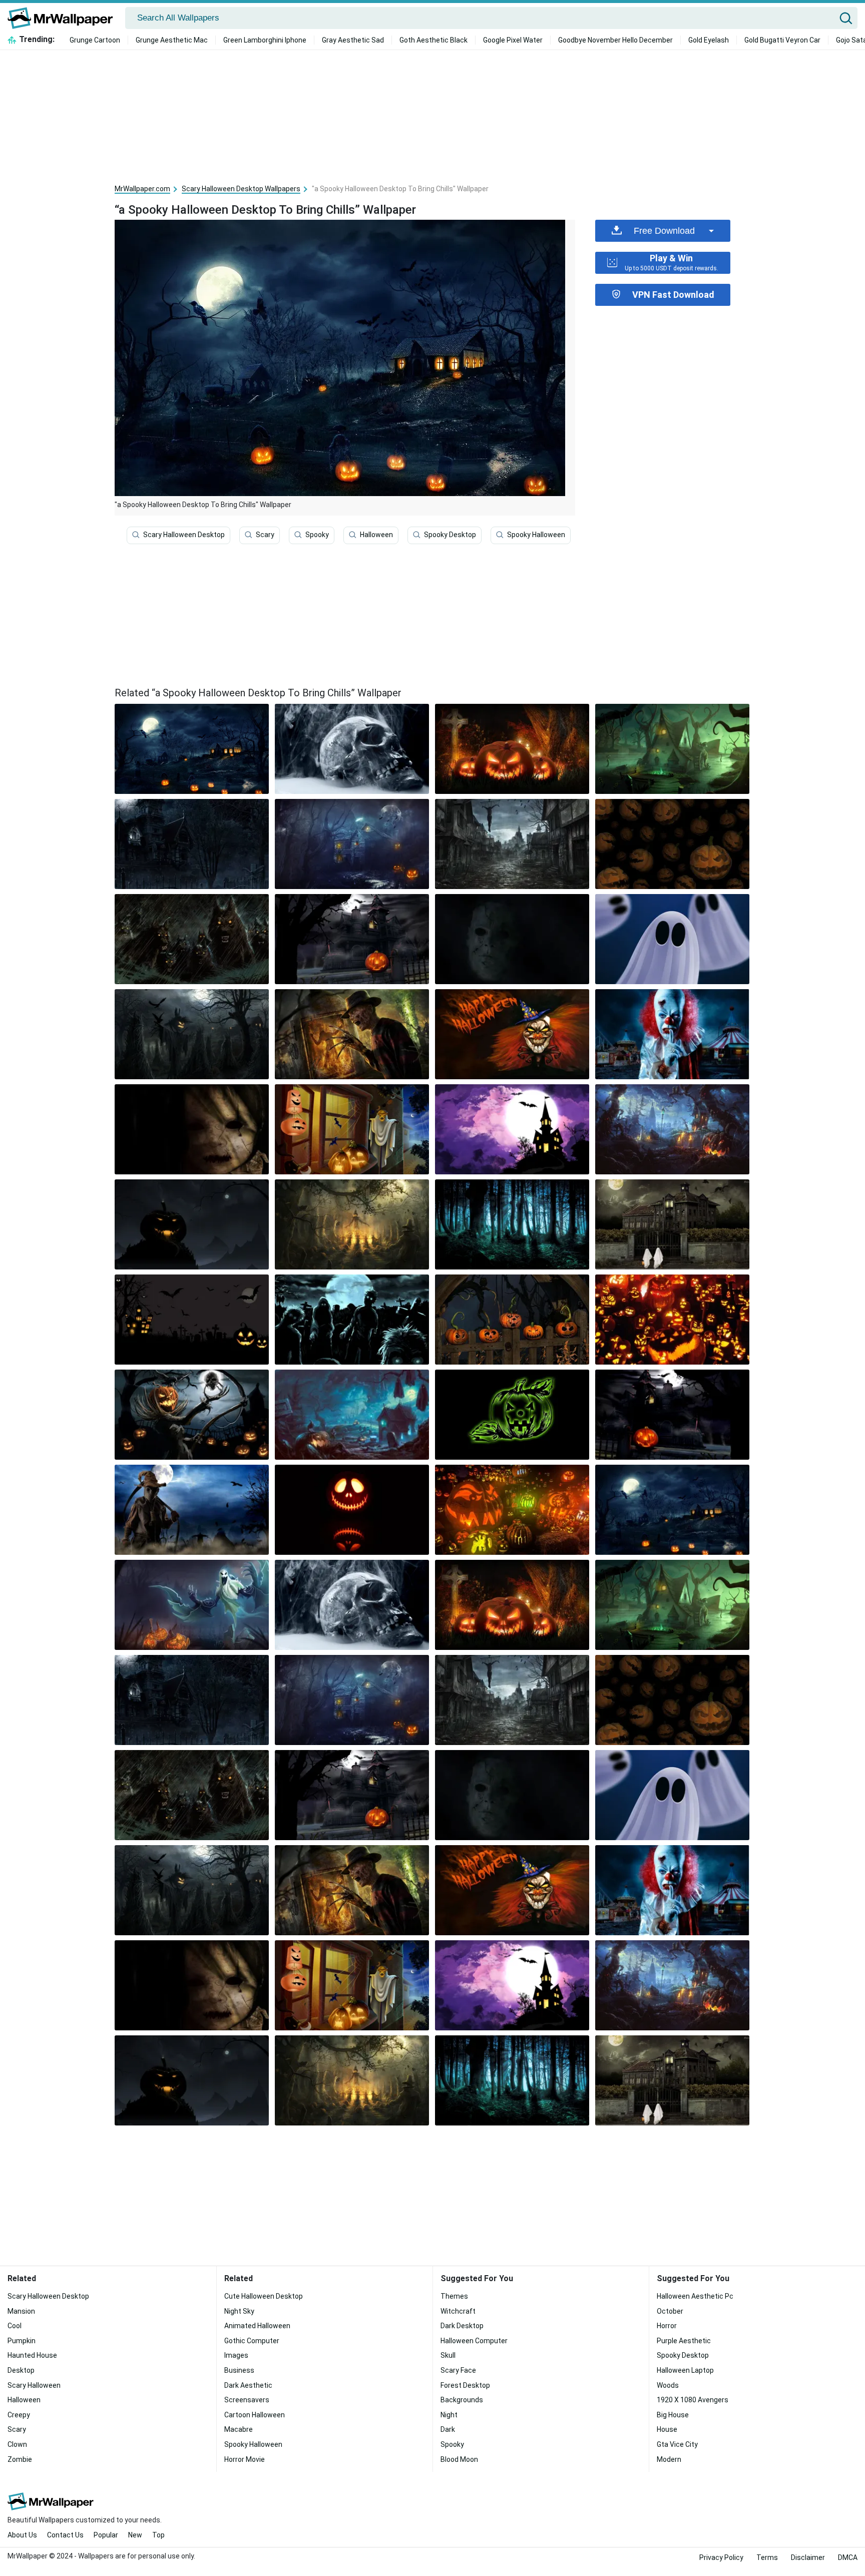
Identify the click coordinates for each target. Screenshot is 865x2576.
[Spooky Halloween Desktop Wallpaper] (512, 1415)
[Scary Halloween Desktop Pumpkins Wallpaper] (672, 1320)
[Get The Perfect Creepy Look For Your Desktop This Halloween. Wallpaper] (352, 844)
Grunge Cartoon (95, 40)
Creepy (19, 2415)
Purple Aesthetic (684, 2341)
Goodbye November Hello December (615, 40)
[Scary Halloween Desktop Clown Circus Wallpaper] (672, 1034)
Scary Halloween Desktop (184, 535)
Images (236, 2355)
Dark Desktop (462, 2326)
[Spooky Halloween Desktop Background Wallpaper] (512, 1034)
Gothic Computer (252, 2341)
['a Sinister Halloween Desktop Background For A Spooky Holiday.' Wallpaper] (352, 1034)
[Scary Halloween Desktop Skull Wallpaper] (352, 749)
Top (158, 2535)
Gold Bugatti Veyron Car (782, 40)
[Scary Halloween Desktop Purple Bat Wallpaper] (512, 1129)
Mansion (21, 2311)
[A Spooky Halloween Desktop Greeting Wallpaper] (352, 1129)
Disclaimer (808, 2557)
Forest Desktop (465, 2385)
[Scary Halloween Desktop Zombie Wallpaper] (352, 1320)
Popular (106, 2535)
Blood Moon (459, 2459)
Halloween (376, 535)
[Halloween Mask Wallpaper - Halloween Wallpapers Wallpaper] (512, 939)
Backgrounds (462, 2400)
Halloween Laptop (685, 2370)
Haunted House (32, 2355)
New (135, 2535)
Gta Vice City (677, 2444)
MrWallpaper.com (142, 189)
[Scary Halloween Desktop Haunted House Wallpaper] (352, 939)
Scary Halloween (34, 2385)
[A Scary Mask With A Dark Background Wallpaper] (192, 1129)
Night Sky (239, 2311)
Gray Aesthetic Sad (353, 40)
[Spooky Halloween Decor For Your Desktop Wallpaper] (192, 1320)
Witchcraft (458, 2311)
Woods (668, 2385)
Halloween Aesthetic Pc (695, 2296)
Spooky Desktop (450, 535)
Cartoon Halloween (255, 2415)
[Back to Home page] (64, 18)
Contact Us (65, 2535)
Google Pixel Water (513, 40)
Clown (17, 2444)
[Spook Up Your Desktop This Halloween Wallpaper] (672, 844)
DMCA (848, 2557)
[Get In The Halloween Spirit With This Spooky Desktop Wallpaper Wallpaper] (672, 1129)
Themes (454, 2296)
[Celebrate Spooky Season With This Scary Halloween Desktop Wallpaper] (512, 1510)
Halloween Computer (474, 2341)
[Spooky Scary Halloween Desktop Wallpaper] (672, 1224)
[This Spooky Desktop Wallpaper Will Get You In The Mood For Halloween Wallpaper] (352, 1415)
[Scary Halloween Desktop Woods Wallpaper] (512, 1224)
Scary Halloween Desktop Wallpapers (241, 189)
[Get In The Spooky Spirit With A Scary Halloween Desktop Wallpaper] (352, 1224)
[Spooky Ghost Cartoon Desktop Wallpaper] (672, 939)
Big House (673, 2415)
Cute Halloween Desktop (264, 2296)
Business (239, 2370)
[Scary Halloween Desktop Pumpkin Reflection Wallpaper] (352, 1510)
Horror (667, 2326)
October (670, 2311)
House (667, 2429)
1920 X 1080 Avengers (693, 2400)
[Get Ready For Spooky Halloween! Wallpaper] (672, 749)
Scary (265, 535)
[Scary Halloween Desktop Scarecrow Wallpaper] (192, 1034)
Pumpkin (22, 2341)
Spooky (317, 535)
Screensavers (247, 2400)
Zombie (20, 2459)
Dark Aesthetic (248, 2385)
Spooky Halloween (536, 535)
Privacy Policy (721, 2557)
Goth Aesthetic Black (434, 40)
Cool (15, 2326)
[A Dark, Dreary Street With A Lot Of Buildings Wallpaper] (512, 844)
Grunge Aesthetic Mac (172, 40)
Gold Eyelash (709, 40)
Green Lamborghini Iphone (265, 40)
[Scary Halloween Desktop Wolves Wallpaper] (192, 939)
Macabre (239, 2429)
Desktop (21, 2370)
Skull (448, 2355)
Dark (448, 2429)
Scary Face (458, 2370)
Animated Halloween (257, 2326)
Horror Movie (245, 2459)
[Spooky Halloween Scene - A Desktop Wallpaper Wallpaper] (672, 1415)
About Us (22, 2535)
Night (449, 2415)
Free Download (664, 231)
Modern (669, 2459)
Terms (767, 2557)
